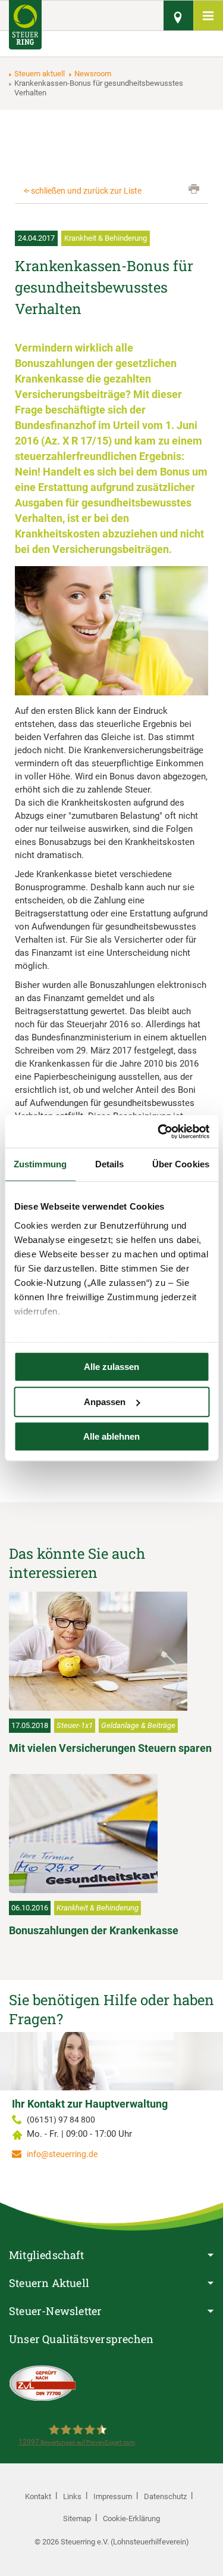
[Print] (194, 189)
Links (72, 2496)
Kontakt (38, 2496)
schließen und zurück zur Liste (86, 191)
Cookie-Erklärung (131, 2518)
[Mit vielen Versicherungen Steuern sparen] (111, 1651)
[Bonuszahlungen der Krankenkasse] (111, 1834)
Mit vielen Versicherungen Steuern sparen (110, 1748)
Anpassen (105, 1402)
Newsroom (93, 74)
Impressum (113, 2496)
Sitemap (77, 2518)
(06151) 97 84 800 (61, 2120)
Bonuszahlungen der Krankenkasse (94, 1930)
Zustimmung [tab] (40, 1164)
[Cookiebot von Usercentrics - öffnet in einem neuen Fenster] (159, 1132)
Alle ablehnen (111, 1436)
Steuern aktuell (40, 74)
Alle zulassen (111, 1367)
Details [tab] (110, 1164)
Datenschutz (165, 2496)
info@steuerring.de (62, 2154)
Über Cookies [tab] (181, 1164)
